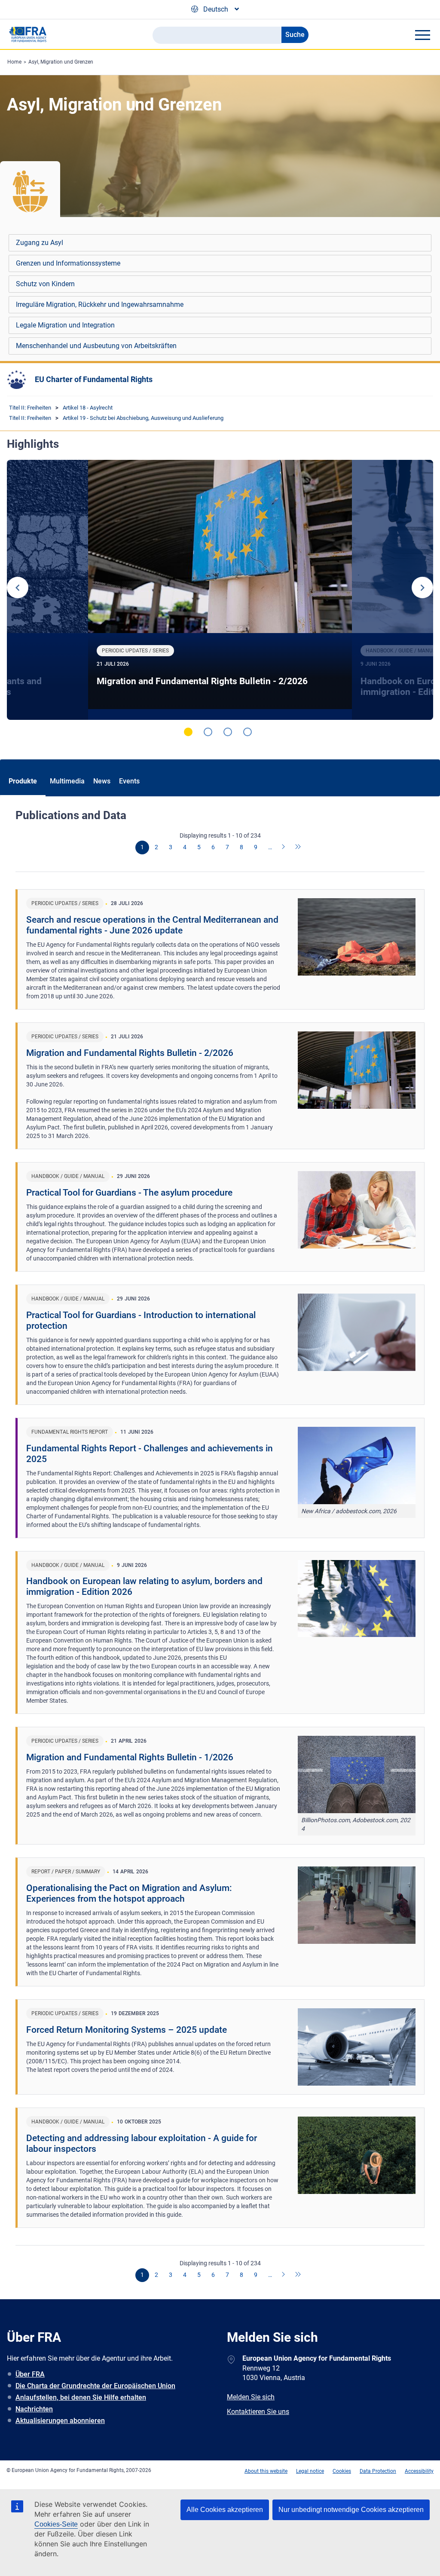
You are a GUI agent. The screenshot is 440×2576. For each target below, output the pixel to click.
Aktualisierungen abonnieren (60, 2421)
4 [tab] (247, 732)
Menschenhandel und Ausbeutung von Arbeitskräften (96, 346)
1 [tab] (188, 732)
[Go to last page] (298, 847)
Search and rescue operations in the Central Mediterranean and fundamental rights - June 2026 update (152, 925)
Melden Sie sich (251, 2397)
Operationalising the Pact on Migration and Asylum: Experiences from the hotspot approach (129, 1893)
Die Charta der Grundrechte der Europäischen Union (95, 2386)
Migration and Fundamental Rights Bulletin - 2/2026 (202, 681)
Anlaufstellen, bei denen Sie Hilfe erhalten (81, 2397)
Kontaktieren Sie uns (258, 2412)
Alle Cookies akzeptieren (225, 2510)
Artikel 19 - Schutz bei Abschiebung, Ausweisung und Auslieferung (143, 418)
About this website (266, 2471)
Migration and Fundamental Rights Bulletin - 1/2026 (130, 1757)
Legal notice (310, 2471)
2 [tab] (208, 732)
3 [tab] (228, 732)
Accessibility (419, 2471)
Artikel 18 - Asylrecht (88, 408)
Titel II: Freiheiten (30, 408)
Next (422, 587)
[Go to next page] (284, 847)
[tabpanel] (220, 590)
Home (14, 62)
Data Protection (378, 2471)
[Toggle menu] (422, 35)
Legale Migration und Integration (65, 325)
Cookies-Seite (56, 2524)
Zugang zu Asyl (40, 243)
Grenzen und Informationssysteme (68, 263)
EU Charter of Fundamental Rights (94, 379)
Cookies (342, 2471)
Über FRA (30, 2374)
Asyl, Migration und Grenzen (61, 62)
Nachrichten (34, 2409)
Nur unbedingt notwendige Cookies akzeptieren (351, 2510)
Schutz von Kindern (45, 284)
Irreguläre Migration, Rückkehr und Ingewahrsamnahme (100, 304)
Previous (18, 587)
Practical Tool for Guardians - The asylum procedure (129, 1193)
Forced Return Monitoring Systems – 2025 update (127, 2030)
